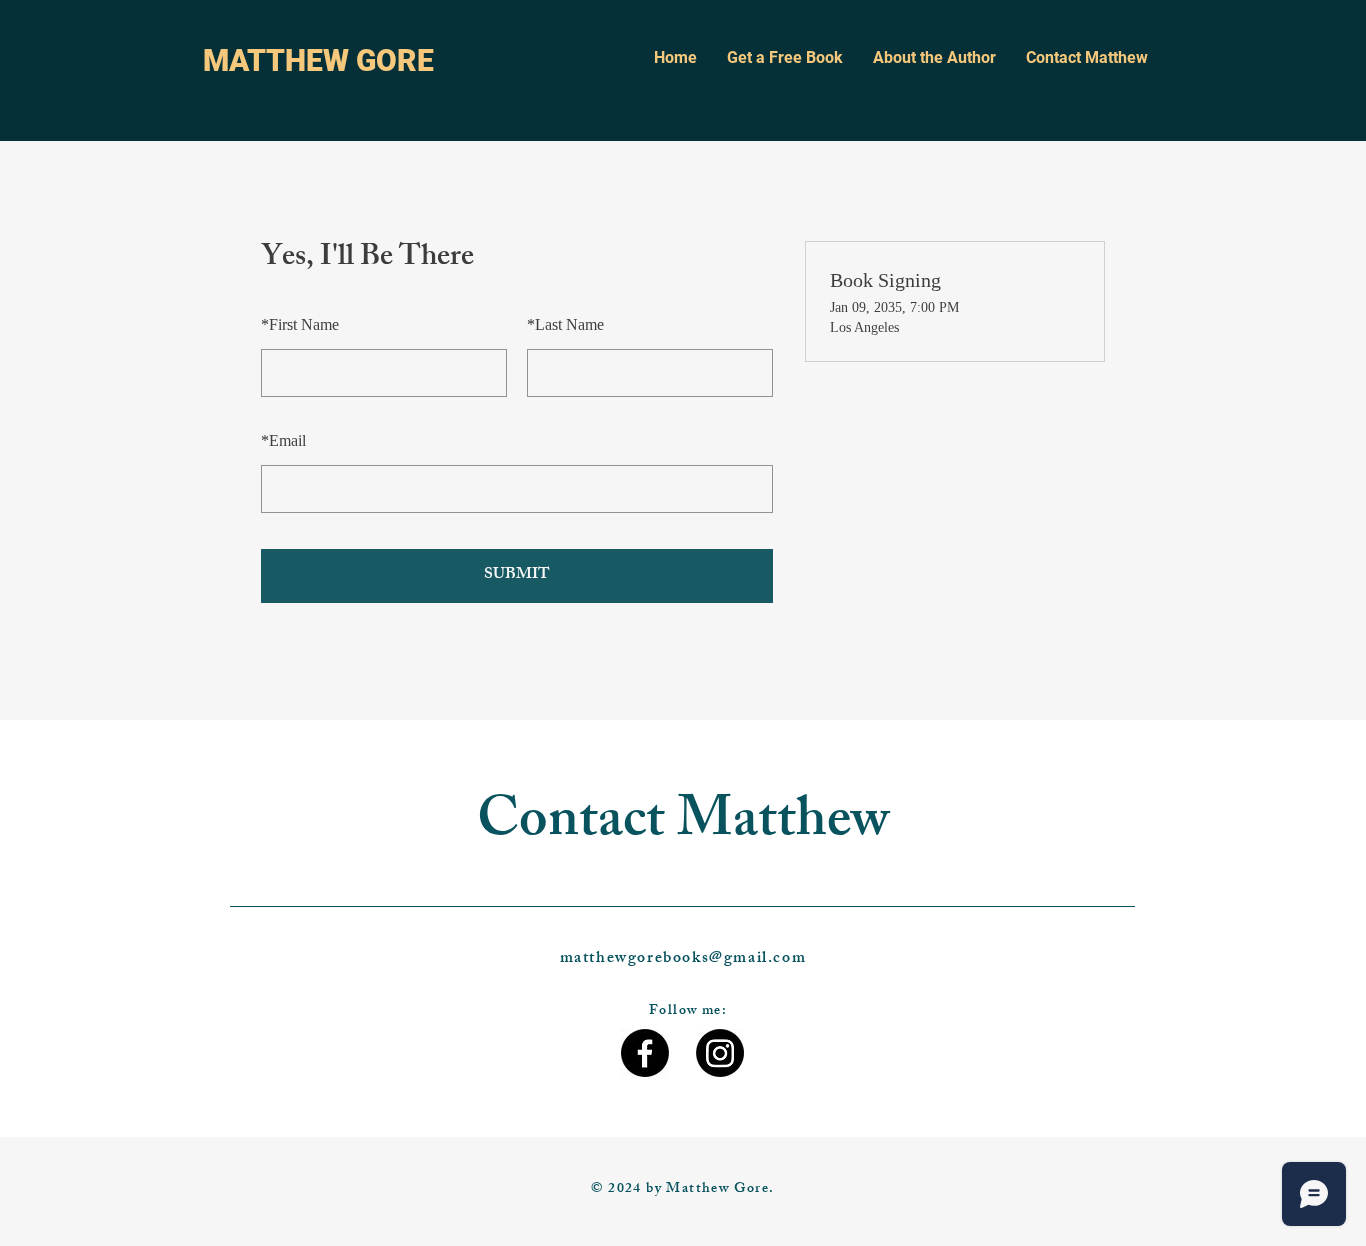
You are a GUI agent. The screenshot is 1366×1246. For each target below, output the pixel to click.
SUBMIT (517, 575)
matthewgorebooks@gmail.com (683, 959)
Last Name (565, 324)
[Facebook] (645, 1053)
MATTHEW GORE (318, 60)
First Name (300, 324)
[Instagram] (720, 1053)
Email (283, 440)
